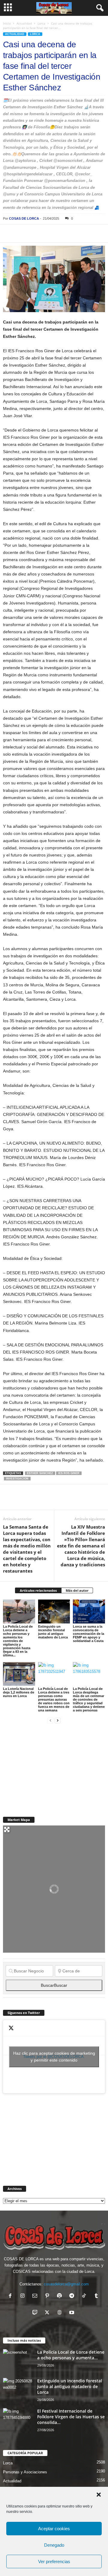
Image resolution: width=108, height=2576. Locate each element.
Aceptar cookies (54, 2529)
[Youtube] (72, 2313)
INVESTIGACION (17, 1479)
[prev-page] (50, 1720)
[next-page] (58, 1720)
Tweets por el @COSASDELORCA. (54, 2057)
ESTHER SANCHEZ (40, 1473)
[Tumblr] (97, 2296)
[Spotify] (61, 2296)
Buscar (54, 1985)
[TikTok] (85, 2296)
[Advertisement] (48, 1767)
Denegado (54, 2545)
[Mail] (36, 2296)
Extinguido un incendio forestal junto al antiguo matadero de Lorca (53, 1632)
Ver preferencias (54, 2561)
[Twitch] (36, 2313)
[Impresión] (78, 233)
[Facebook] (9, 233)
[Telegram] (64, 233)
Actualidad (24, 23)
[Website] (61, 2313)
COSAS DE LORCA (24, 218)
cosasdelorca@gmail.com (66, 2284)
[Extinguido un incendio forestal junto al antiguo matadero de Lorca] (54, 1611)
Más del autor (77, 1590)
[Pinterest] (37, 233)
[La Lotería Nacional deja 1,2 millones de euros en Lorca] (19, 1674)
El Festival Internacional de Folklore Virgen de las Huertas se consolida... (71, 2417)
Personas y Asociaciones (25, 2472)
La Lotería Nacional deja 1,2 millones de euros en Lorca (19, 1692)
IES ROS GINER (69, 1473)
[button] (99, 2495)
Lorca (41, 23)
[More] (92, 233)
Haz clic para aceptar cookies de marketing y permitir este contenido (54, 2057)
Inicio (7, 23)
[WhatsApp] (50, 233)
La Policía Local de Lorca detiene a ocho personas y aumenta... (71, 2355)
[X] (23, 233)
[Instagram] (24, 2296)
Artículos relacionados (38, 1590)
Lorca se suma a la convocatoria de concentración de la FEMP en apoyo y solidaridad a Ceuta (88, 1634)
